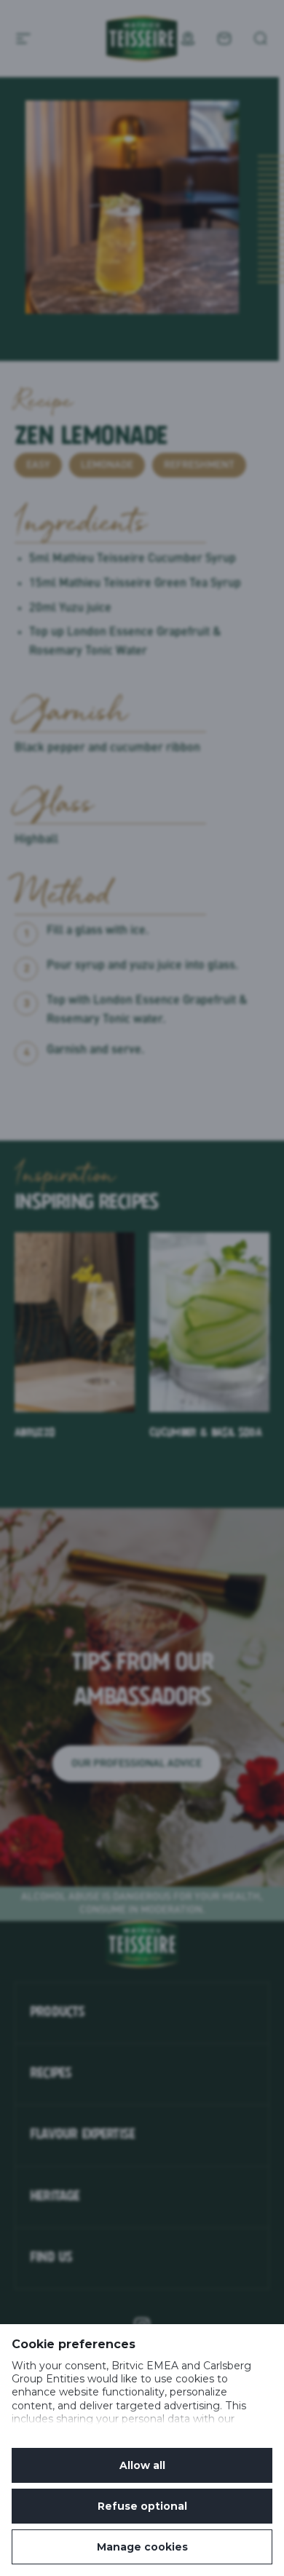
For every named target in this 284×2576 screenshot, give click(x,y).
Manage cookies (142, 2547)
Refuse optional (142, 2506)
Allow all (142, 2465)
